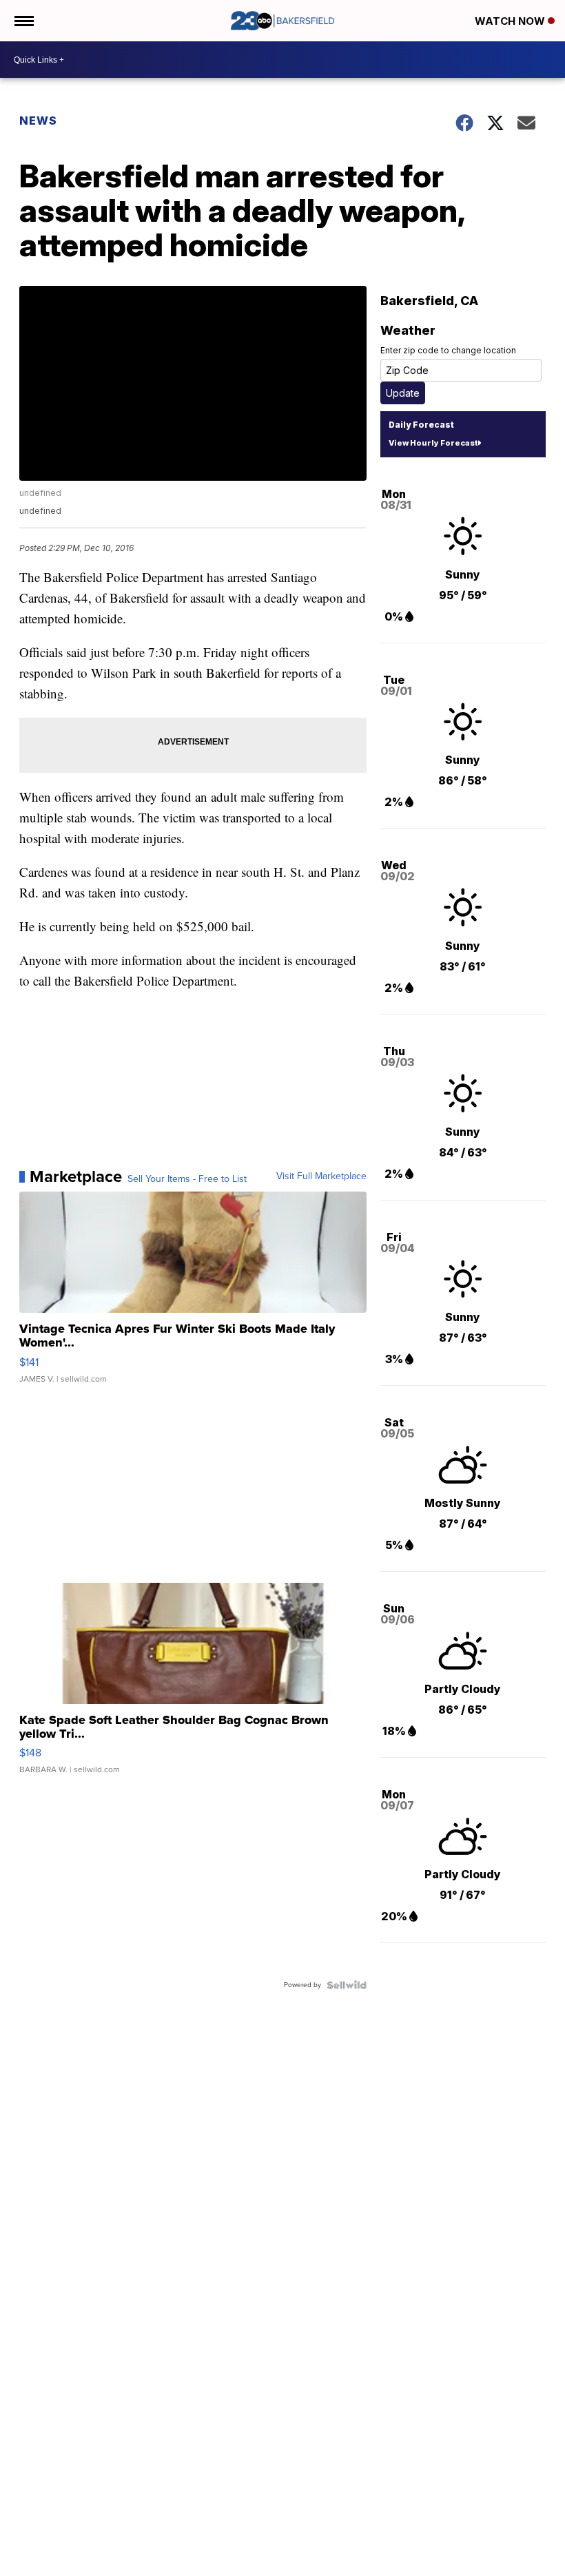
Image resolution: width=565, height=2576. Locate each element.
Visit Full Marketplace (321, 1176)
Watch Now (511, 21)
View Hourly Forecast (433, 443)
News (38, 121)
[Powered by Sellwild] (347, 1985)
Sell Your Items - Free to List (187, 1179)
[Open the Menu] (23, 21)
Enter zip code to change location (448, 350)
